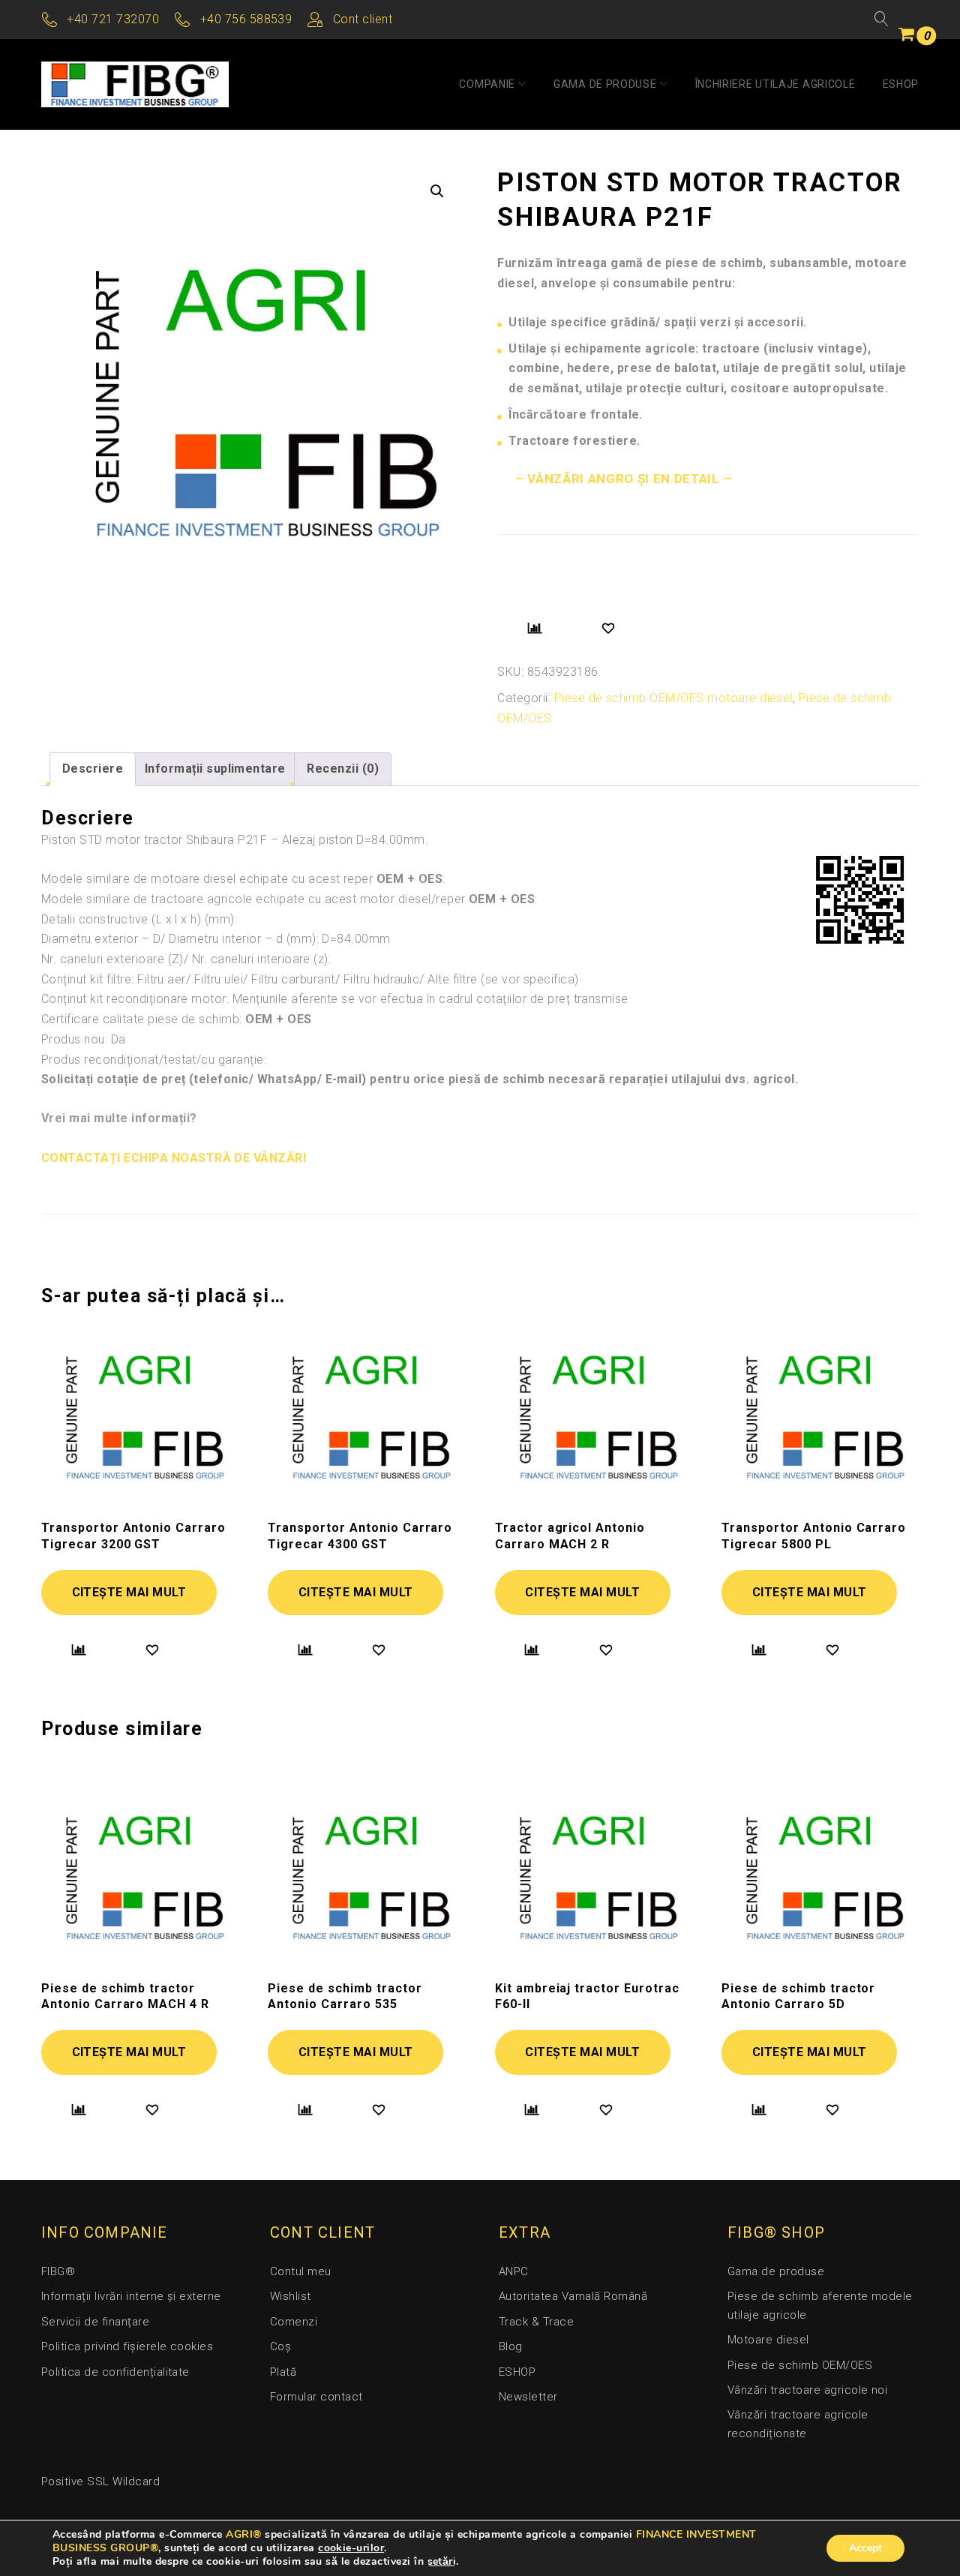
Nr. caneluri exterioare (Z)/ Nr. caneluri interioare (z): (186, 959)
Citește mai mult (129, 1592)
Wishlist (291, 2296)
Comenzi (294, 2322)
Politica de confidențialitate (115, 2372)
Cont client (363, 19)
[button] (437, 191)
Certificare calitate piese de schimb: (177, 1019)
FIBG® (58, 2271)
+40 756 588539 (246, 19)
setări (442, 2562)
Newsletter (528, 2397)
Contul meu (301, 2271)
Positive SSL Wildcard (100, 2481)
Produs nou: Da (84, 1039)
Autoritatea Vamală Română (573, 2296)
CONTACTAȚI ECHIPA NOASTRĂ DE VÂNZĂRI (174, 1158)
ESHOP (901, 84)
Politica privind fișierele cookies (127, 2346)
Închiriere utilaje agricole (775, 84)
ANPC (514, 2271)
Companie (487, 84)
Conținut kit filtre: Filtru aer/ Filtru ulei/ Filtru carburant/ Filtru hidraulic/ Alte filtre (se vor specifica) (310, 979)
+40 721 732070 (113, 19)
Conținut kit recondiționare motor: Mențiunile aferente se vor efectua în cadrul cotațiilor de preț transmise (335, 999)
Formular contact (316, 2397)
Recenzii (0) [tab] (343, 769)
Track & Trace (536, 2322)
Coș (280, 2346)
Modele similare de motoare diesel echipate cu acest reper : (243, 879)
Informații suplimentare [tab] (215, 769)
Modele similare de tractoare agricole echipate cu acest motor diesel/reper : (289, 899)
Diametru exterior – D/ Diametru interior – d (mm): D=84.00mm (216, 939)
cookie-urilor (351, 2548)
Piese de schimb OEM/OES (800, 2365)
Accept (865, 2548)
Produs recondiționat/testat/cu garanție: (154, 1060)
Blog (511, 2346)
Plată (283, 2372)
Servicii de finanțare (95, 2322)
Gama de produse (605, 84)
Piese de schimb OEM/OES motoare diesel (673, 698)
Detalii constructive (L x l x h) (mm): (139, 919)
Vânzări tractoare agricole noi (807, 2390)
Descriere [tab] (93, 769)
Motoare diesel (768, 2340)
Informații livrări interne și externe (131, 2296)
